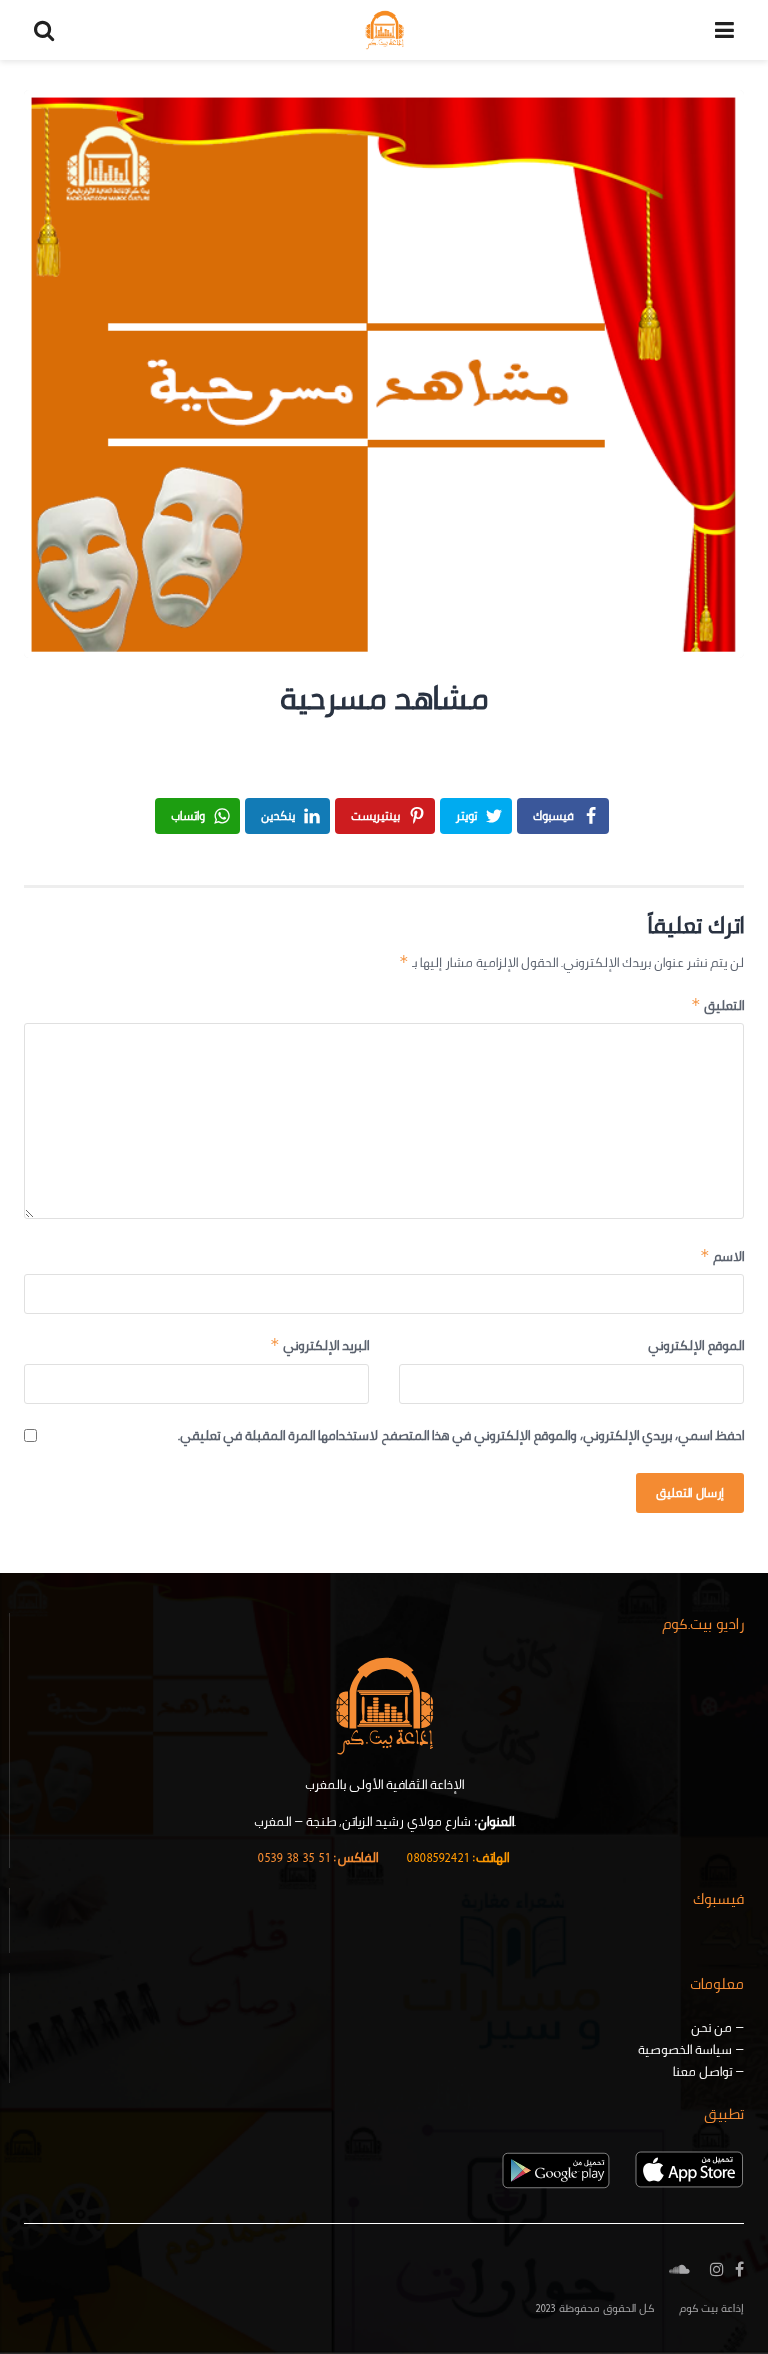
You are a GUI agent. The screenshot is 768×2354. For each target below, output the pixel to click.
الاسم (722, 1256)
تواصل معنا (702, 2071)
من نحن (711, 2027)
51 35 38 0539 (317, 1857)
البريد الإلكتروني (319, 1345)
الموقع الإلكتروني (696, 1345)
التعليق (717, 1005)
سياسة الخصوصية (685, 2049)
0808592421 (457, 1857)
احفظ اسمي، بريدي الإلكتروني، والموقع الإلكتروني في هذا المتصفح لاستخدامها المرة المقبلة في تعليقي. (461, 1435)
